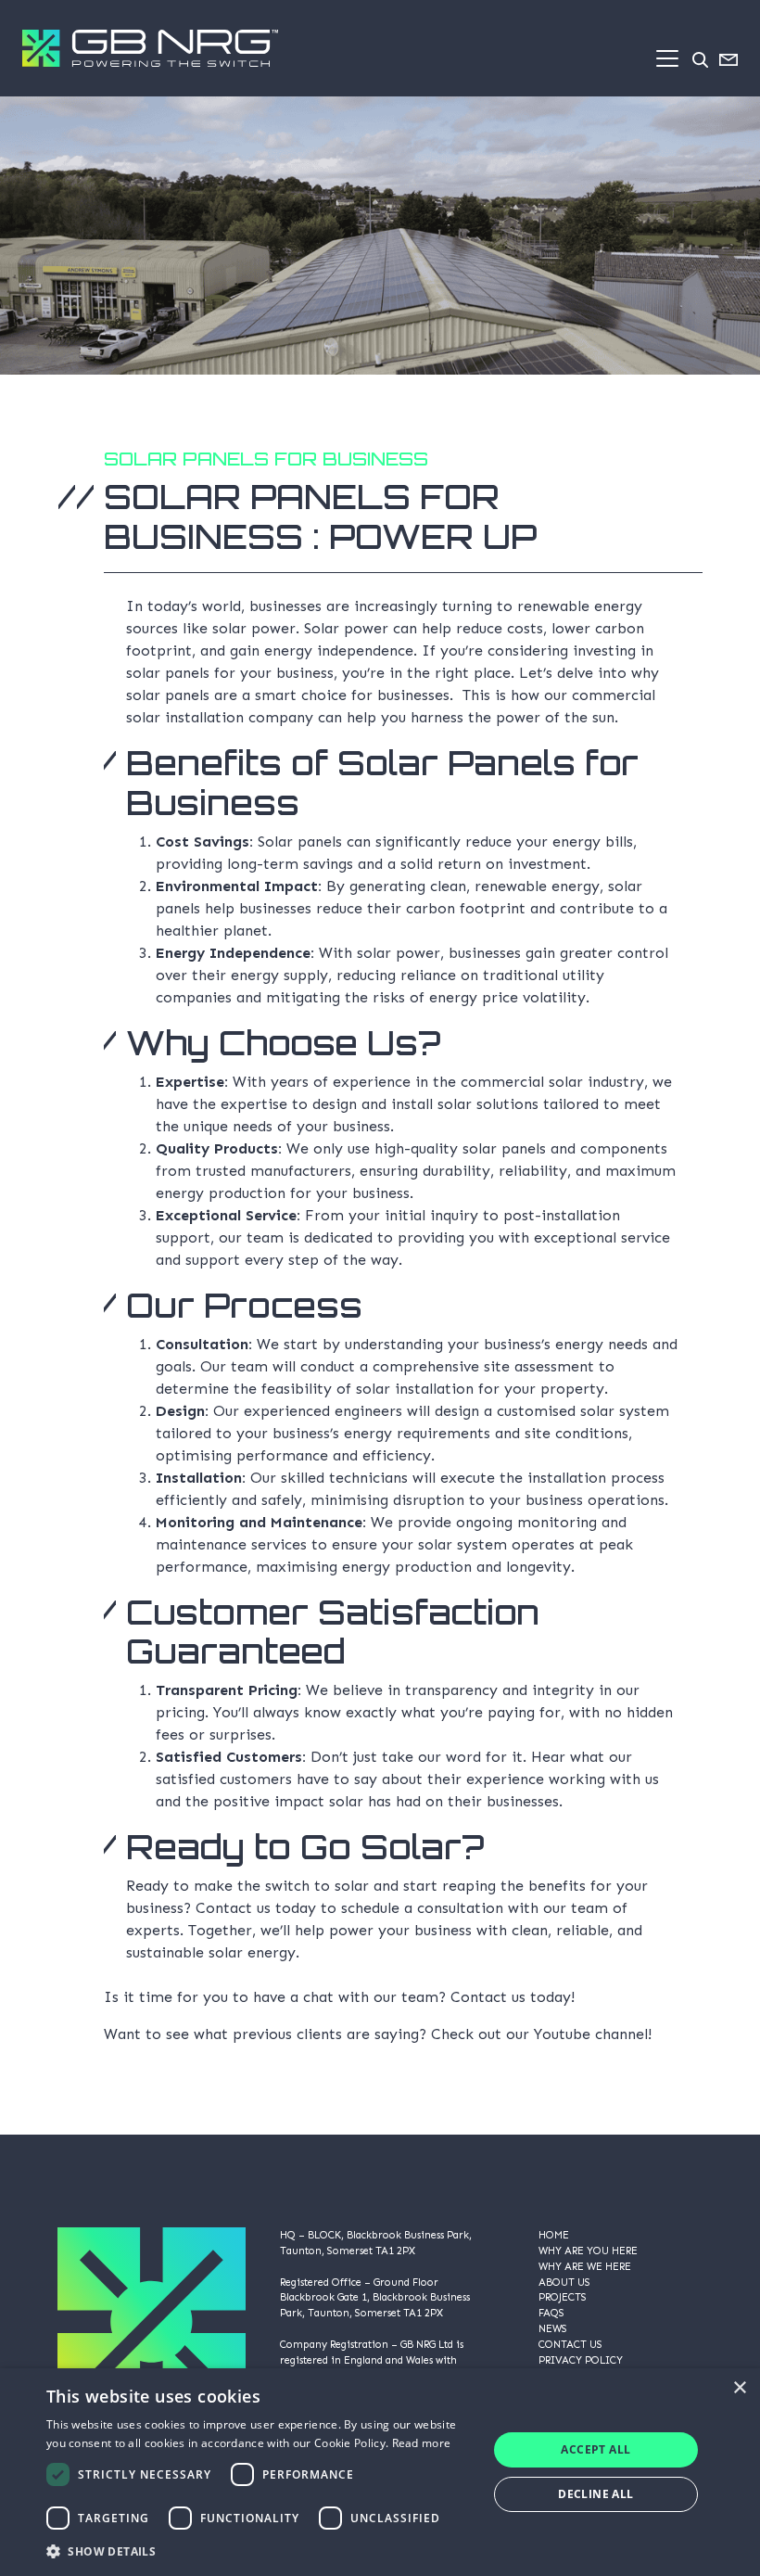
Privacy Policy (581, 2360)
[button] (260, 2551)
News (553, 2328)
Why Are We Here (585, 2266)
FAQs (551, 2313)
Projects (563, 2297)
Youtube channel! (593, 2034)
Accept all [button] (595, 2449)
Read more (422, 2443)
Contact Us (570, 2344)
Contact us (488, 1997)
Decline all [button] (595, 2494)
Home (554, 2235)
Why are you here (588, 2251)
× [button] (739, 2388)
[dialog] (380, 2472)
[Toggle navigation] (667, 58)
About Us (564, 2282)
